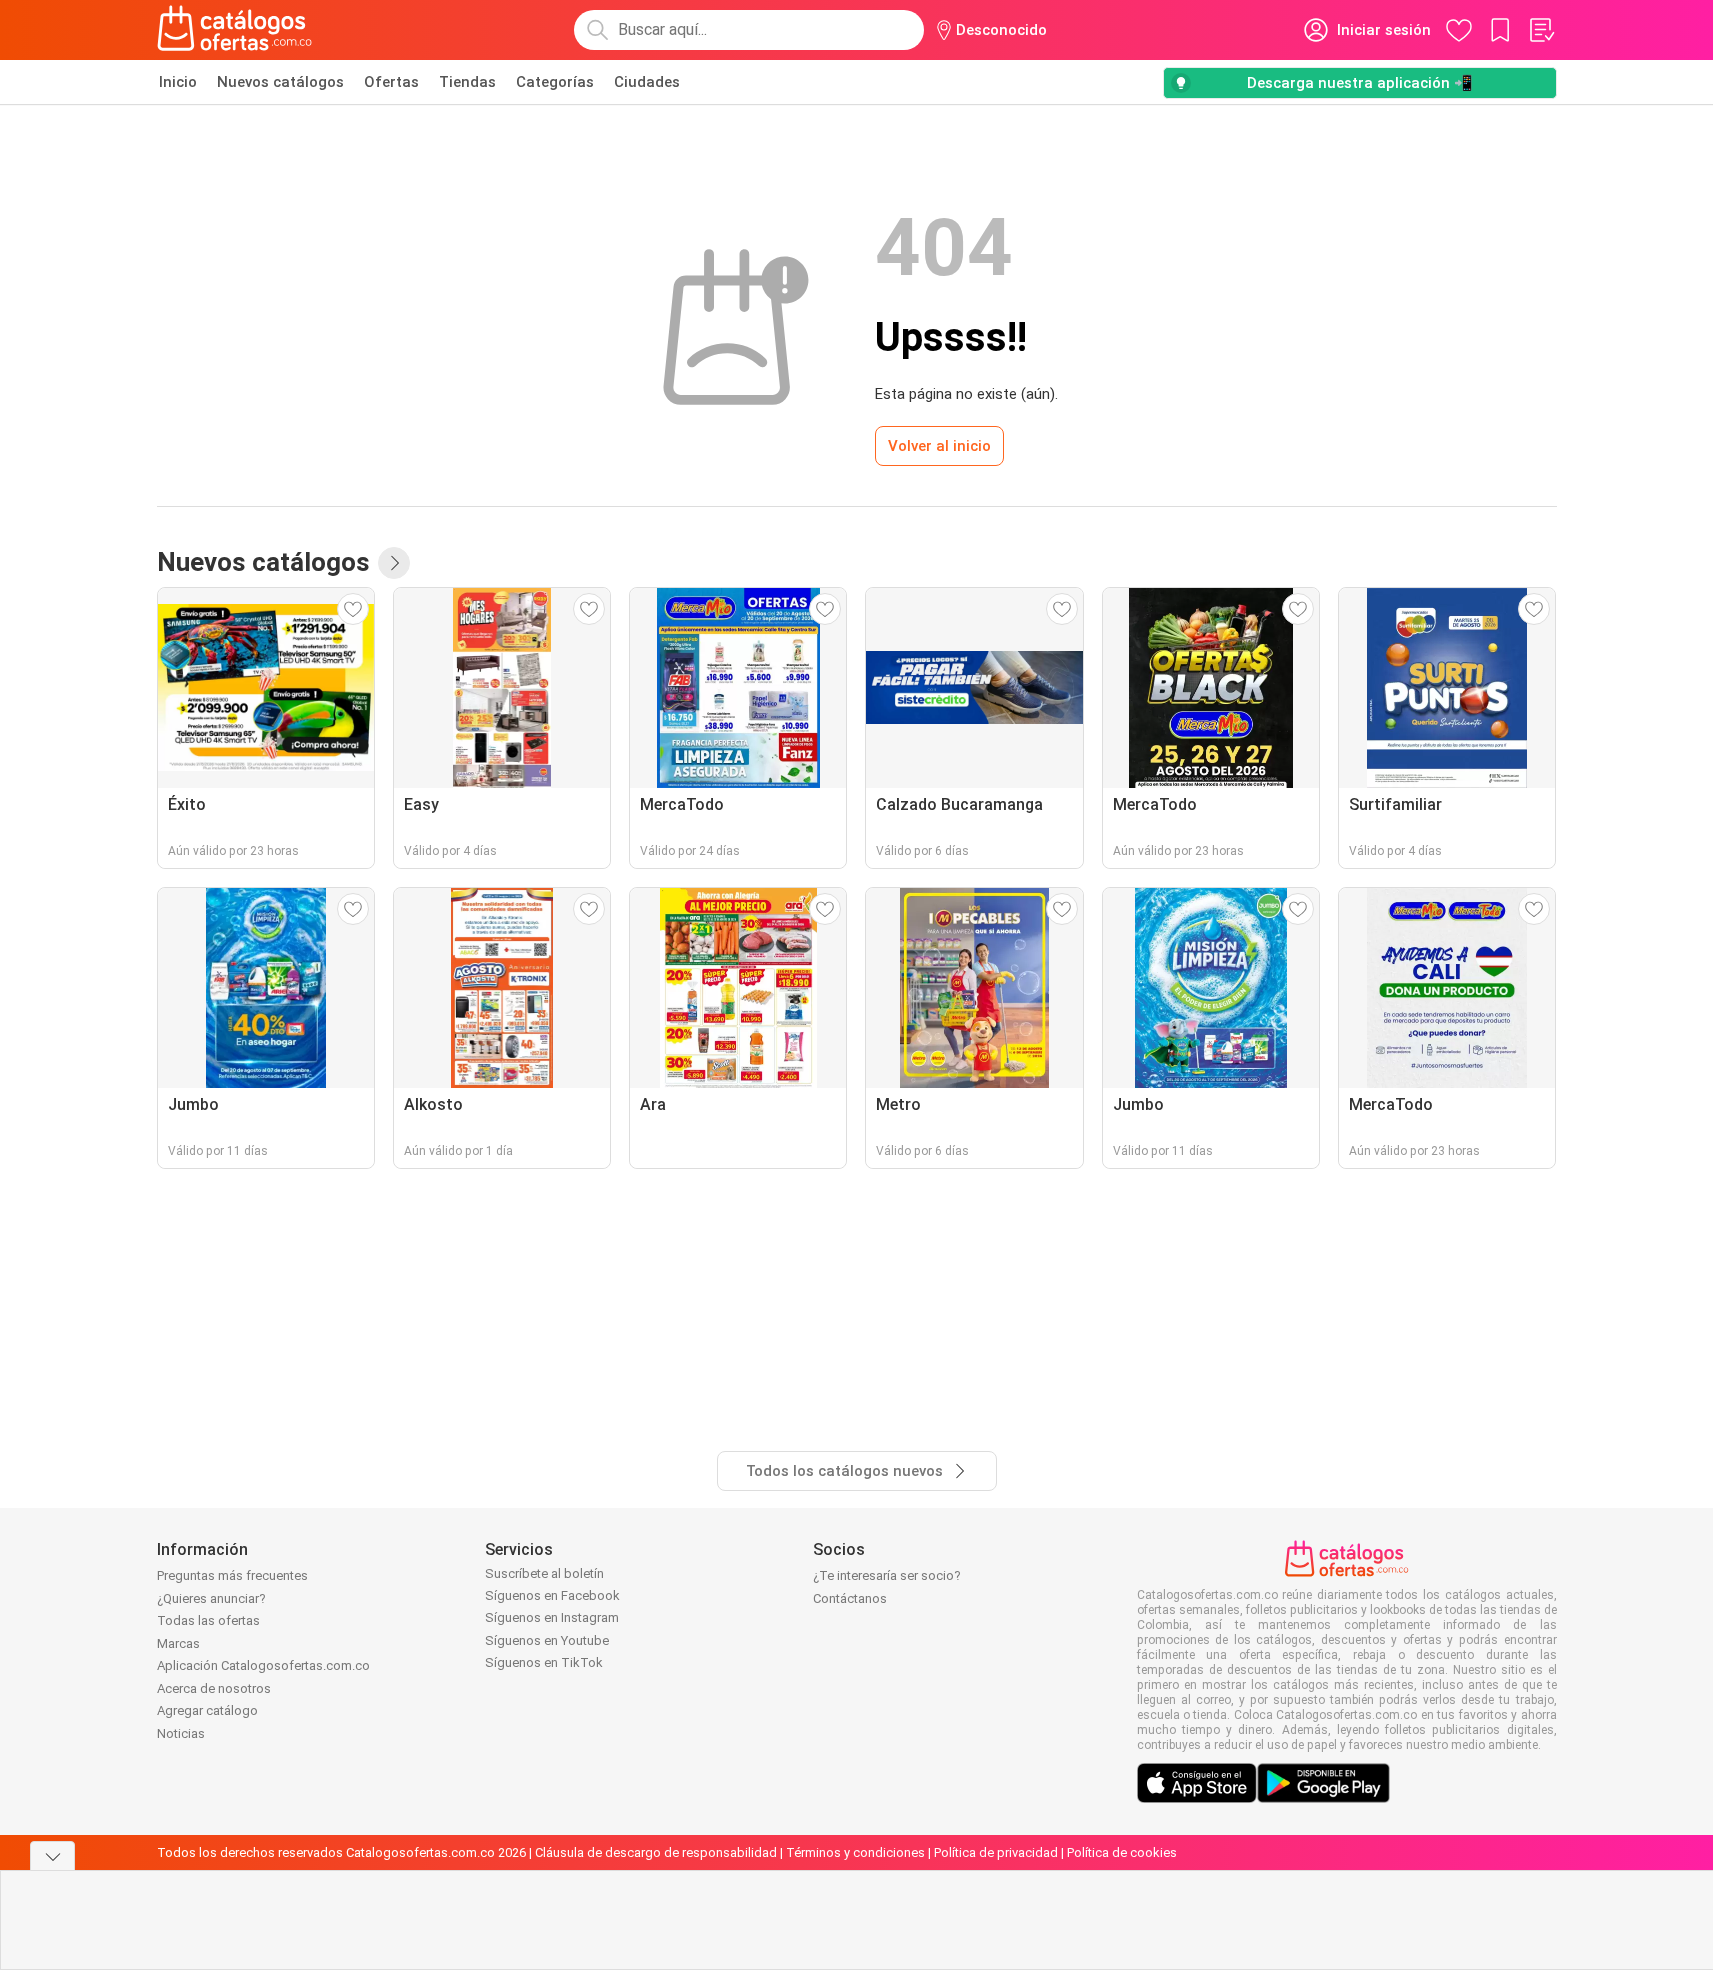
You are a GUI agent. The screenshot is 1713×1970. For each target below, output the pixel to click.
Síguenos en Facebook (552, 1595)
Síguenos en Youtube (547, 1640)
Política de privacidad (996, 1852)
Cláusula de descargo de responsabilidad (656, 1852)
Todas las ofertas (208, 1620)
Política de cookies (1122, 1852)
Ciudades (647, 82)
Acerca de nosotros (214, 1688)
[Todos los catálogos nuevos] (394, 563)
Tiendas (467, 82)
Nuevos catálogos (280, 82)
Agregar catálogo (207, 1710)
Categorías (555, 82)
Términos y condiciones (855, 1852)
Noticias (181, 1733)
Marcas (178, 1643)
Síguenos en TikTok (544, 1662)
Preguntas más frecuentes (232, 1575)
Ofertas (391, 82)
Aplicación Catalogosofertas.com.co (263, 1665)
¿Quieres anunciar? (211, 1598)
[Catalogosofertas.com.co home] (235, 30)
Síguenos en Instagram (552, 1617)
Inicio (178, 82)
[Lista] (1541, 30)
